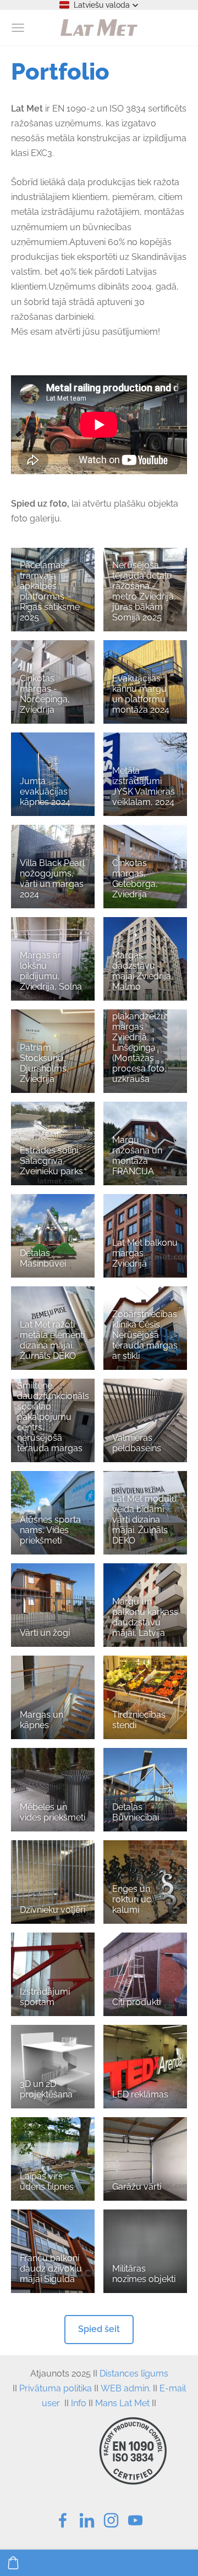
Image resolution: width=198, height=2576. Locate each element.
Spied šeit (99, 2329)
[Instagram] (111, 2520)
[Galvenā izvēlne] (18, 28)
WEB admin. (126, 2388)
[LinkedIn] (87, 2520)
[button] (99, 5)
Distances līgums (134, 2374)
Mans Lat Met (122, 2403)
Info (79, 2403)
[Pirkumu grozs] (13, 2563)
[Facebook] (63, 2520)
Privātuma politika (56, 2388)
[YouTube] (135, 2520)
